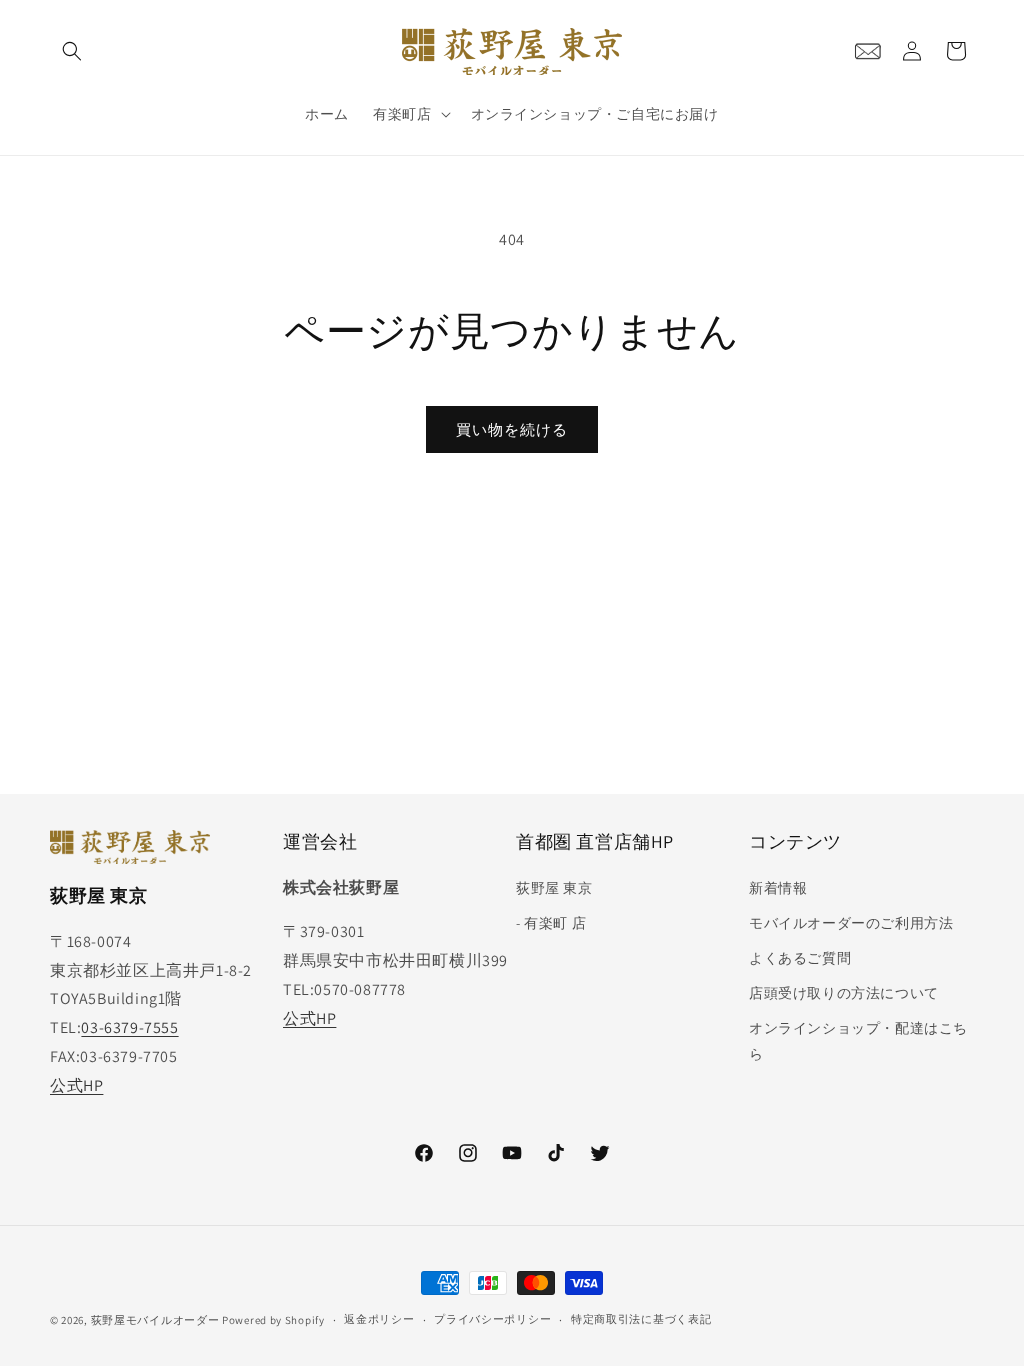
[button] (72, 51)
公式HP (76, 1085)
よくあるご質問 (800, 958)
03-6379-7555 (129, 1027)
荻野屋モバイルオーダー (155, 1320)
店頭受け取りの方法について (844, 993)
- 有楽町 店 (551, 923)
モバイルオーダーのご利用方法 (851, 923)
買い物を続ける (512, 429)
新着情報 (778, 888)
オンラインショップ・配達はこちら (858, 1040)
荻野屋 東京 (554, 888)
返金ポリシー (379, 1319)
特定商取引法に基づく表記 (641, 1319)
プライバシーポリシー (492, 1319)
